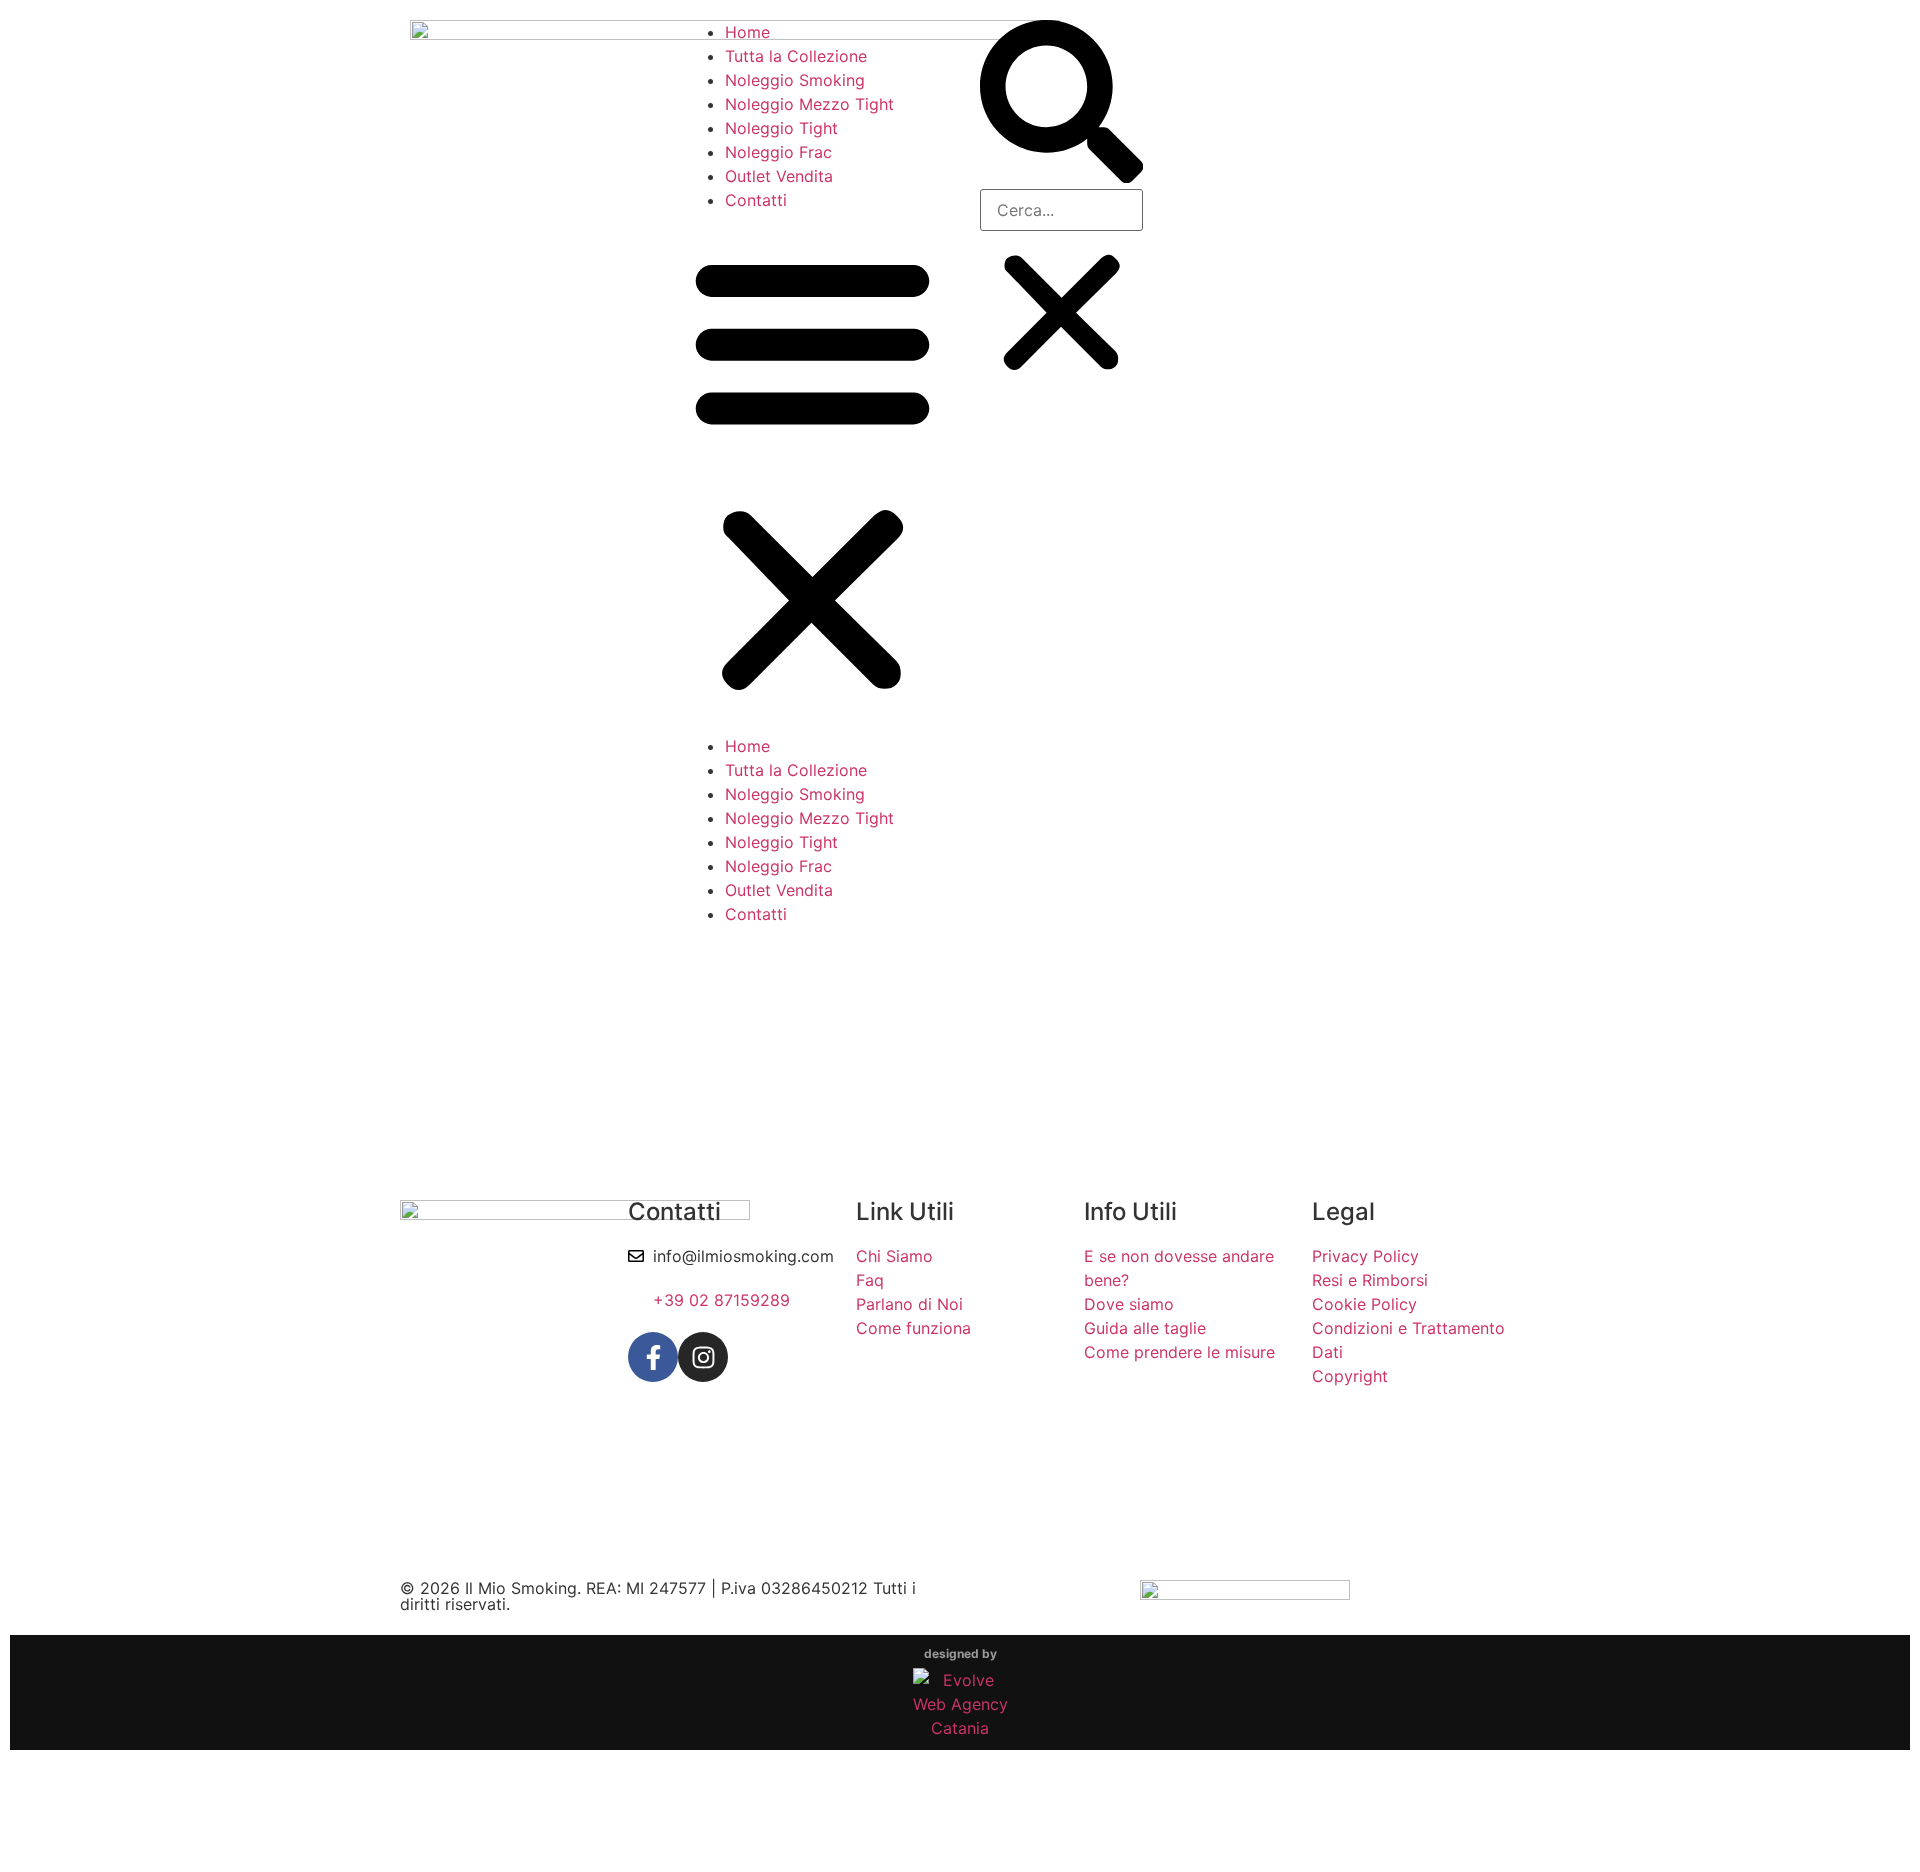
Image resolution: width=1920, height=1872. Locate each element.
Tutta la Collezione (796, 56)
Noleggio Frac (778, 152)
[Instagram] (703, 1357)
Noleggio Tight (781, 128)
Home (747, 32)
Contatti (756, 200)
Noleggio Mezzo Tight (809, 104)
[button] (812, 473)
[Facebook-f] (653, 1357)
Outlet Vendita (779, 176)
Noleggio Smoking (795, 80)
